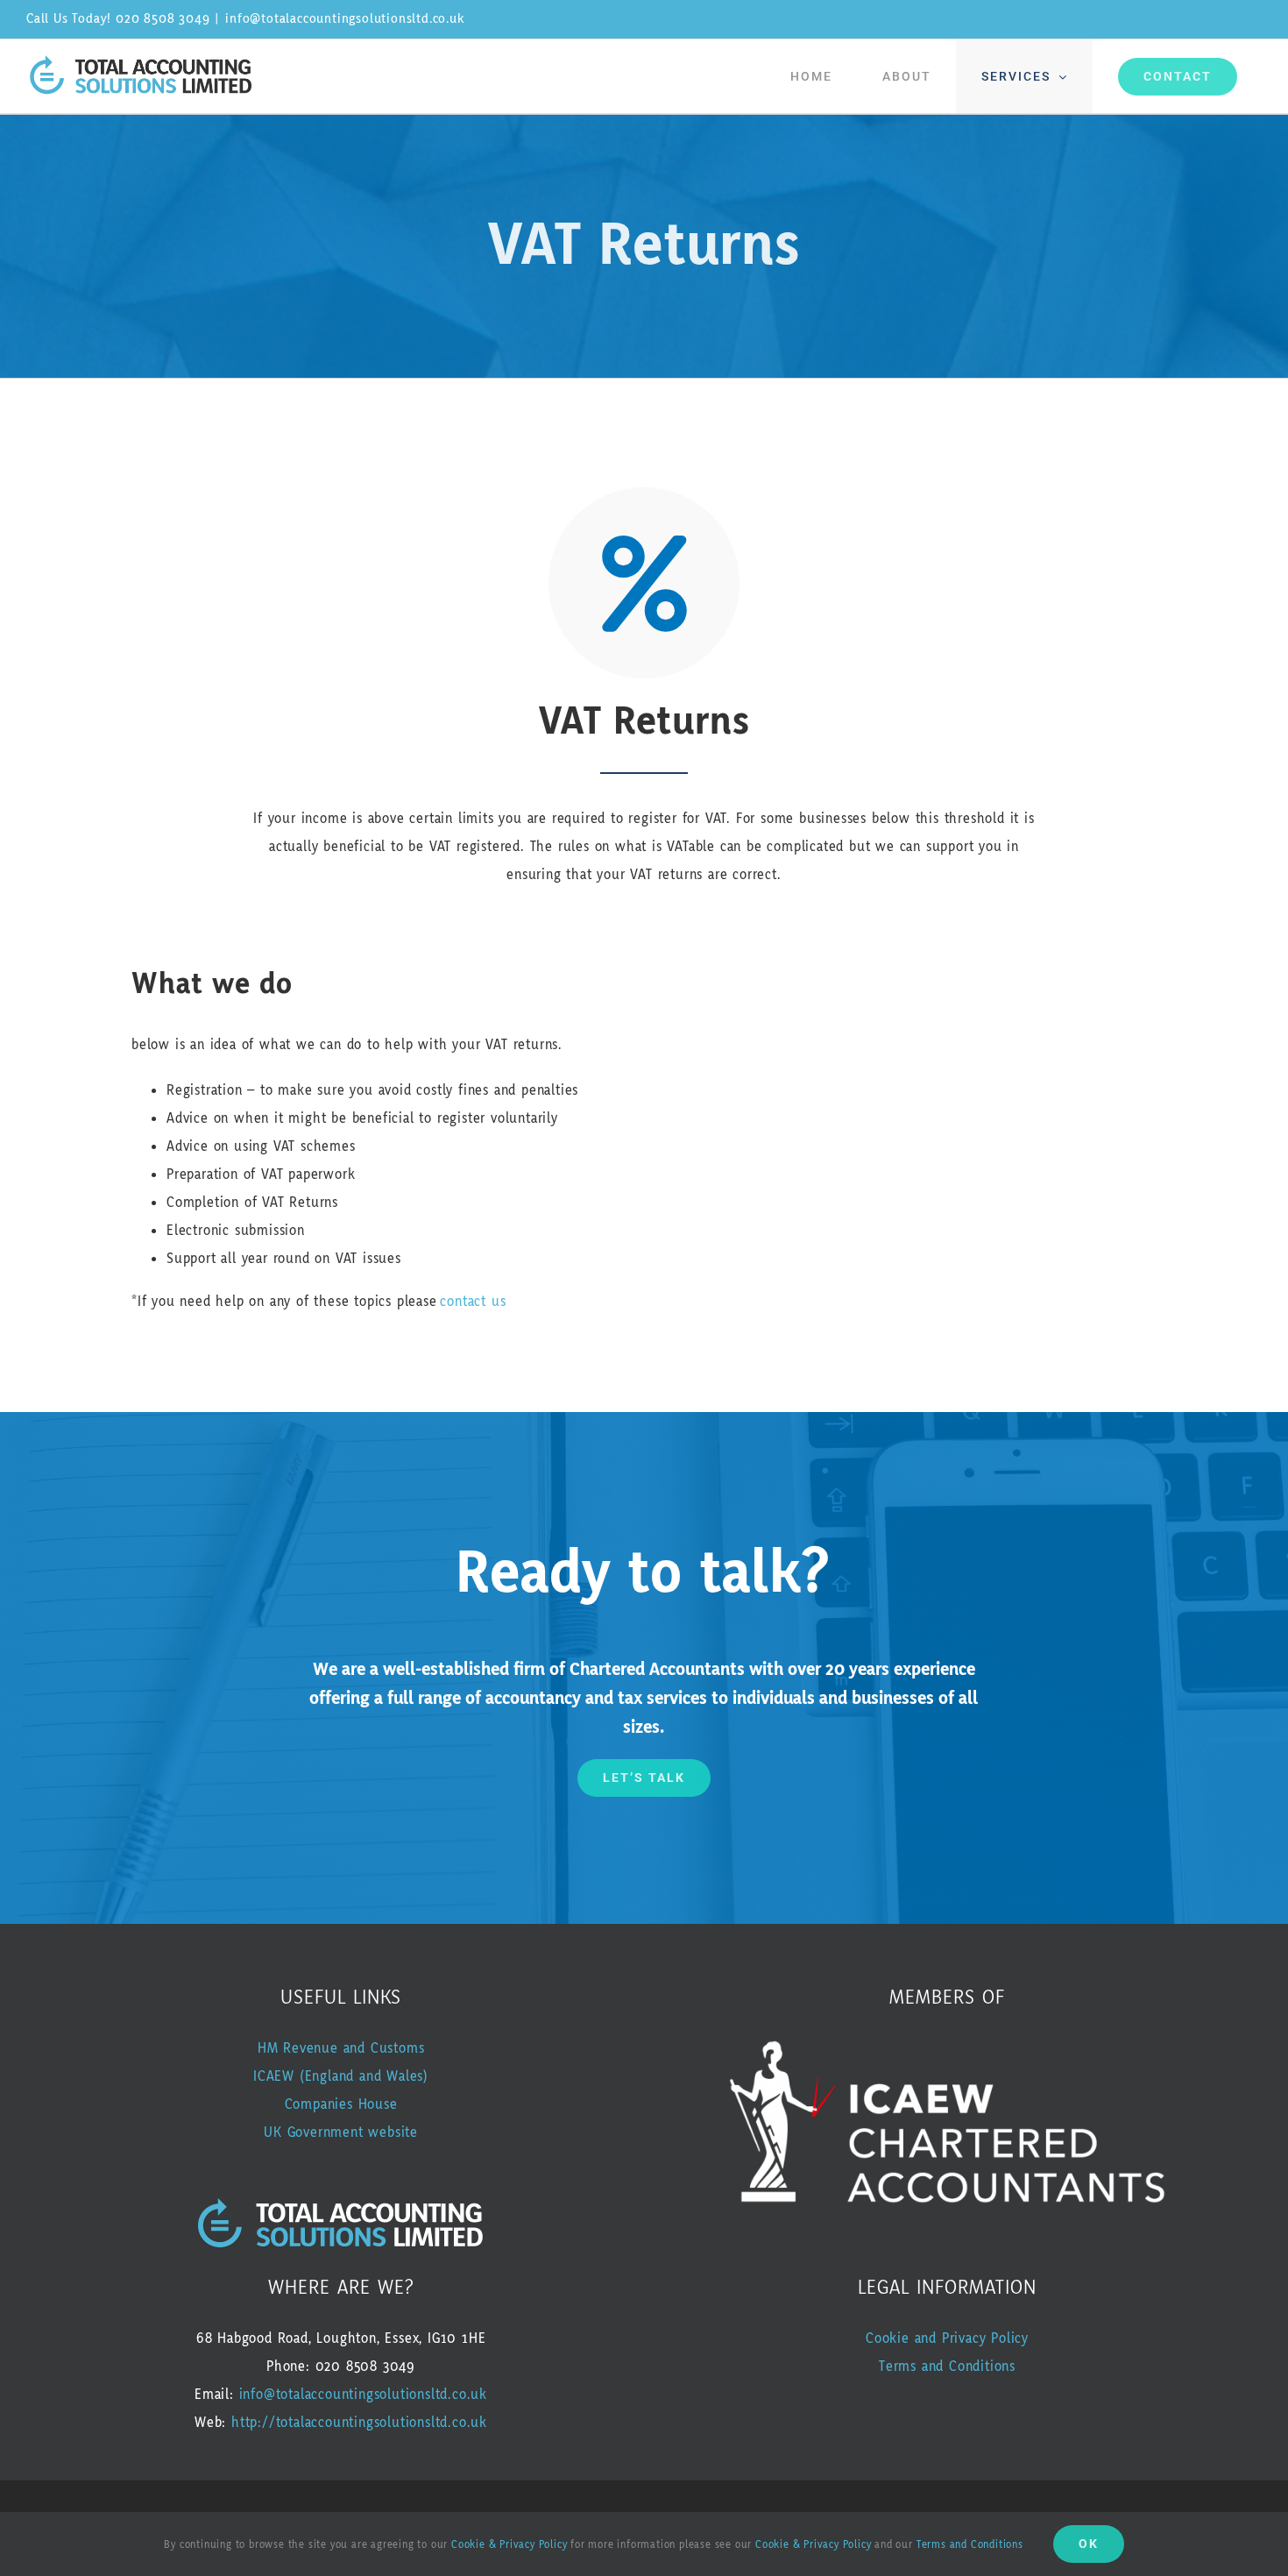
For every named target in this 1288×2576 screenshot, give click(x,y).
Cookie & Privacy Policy (509, 2545)
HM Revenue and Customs (341, 2048)
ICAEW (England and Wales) (341, 2076)
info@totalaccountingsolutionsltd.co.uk (344, 19)
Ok (1089, 2544)
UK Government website (341, 2132)
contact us (473, 1302)
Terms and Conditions (947, 2367)
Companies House (341, 2104)
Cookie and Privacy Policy (947, 2338)
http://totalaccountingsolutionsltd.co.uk (359, 2423)
